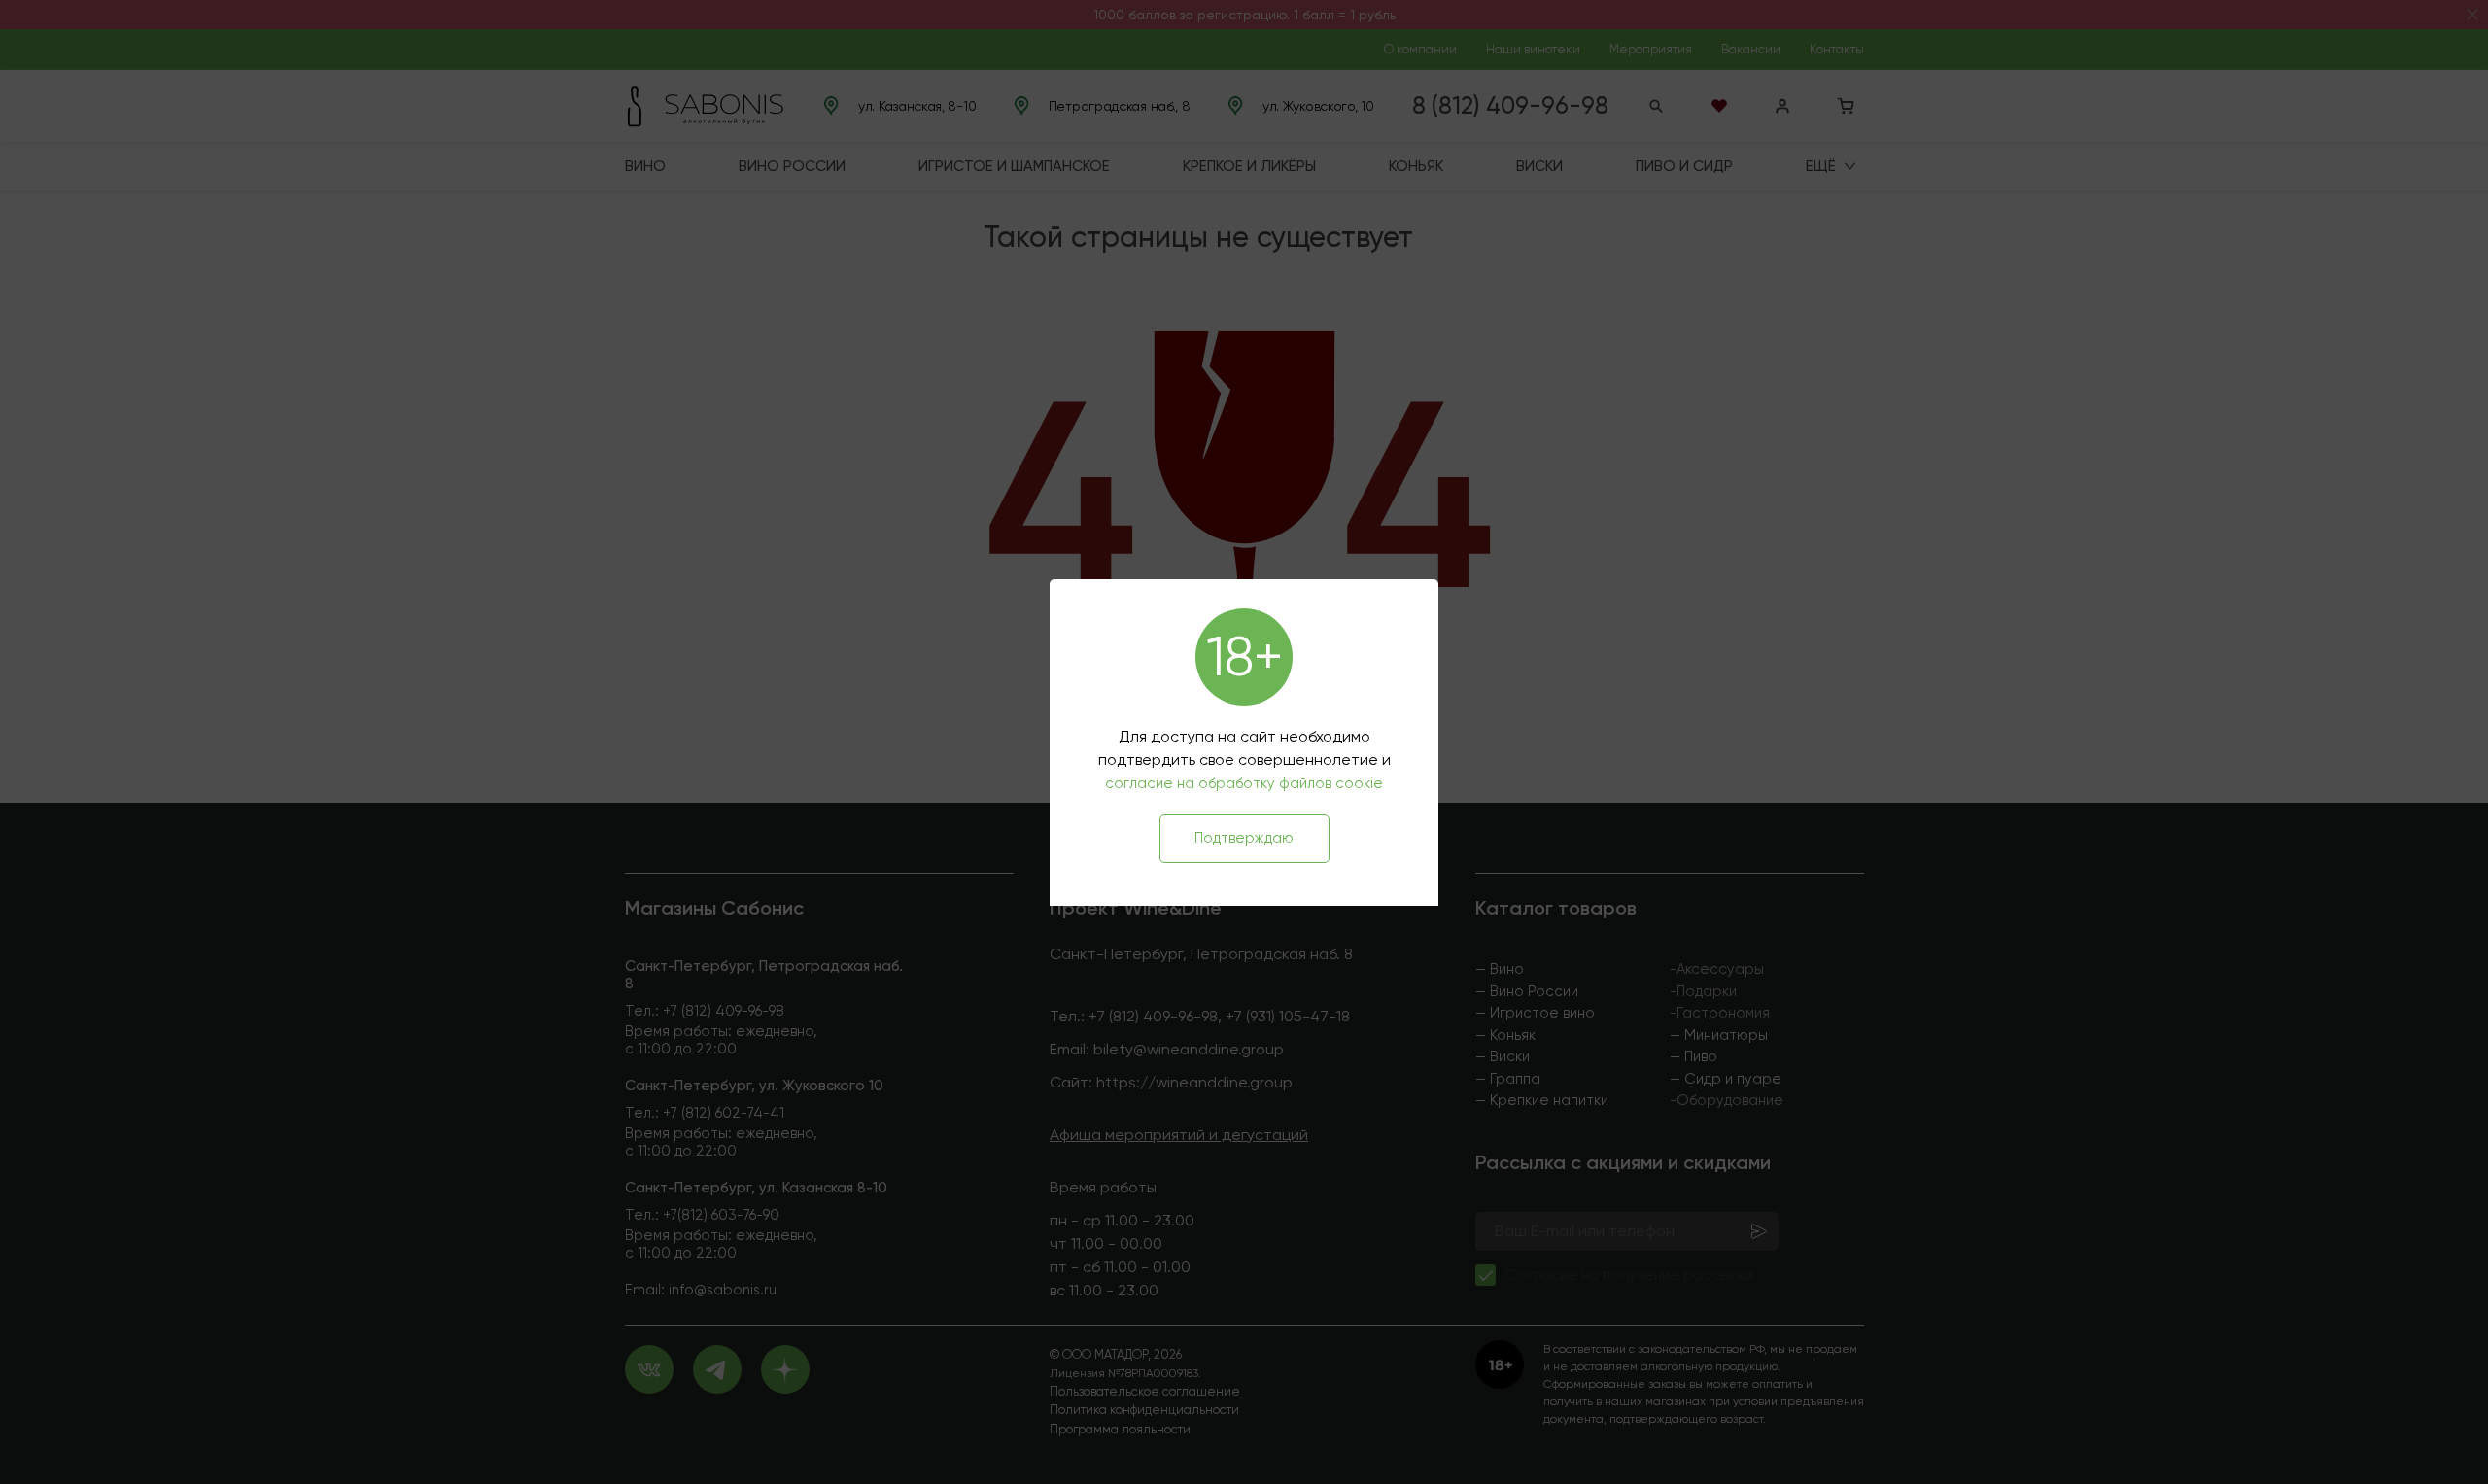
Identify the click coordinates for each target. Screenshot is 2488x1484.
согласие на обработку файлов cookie (1244, 783)
